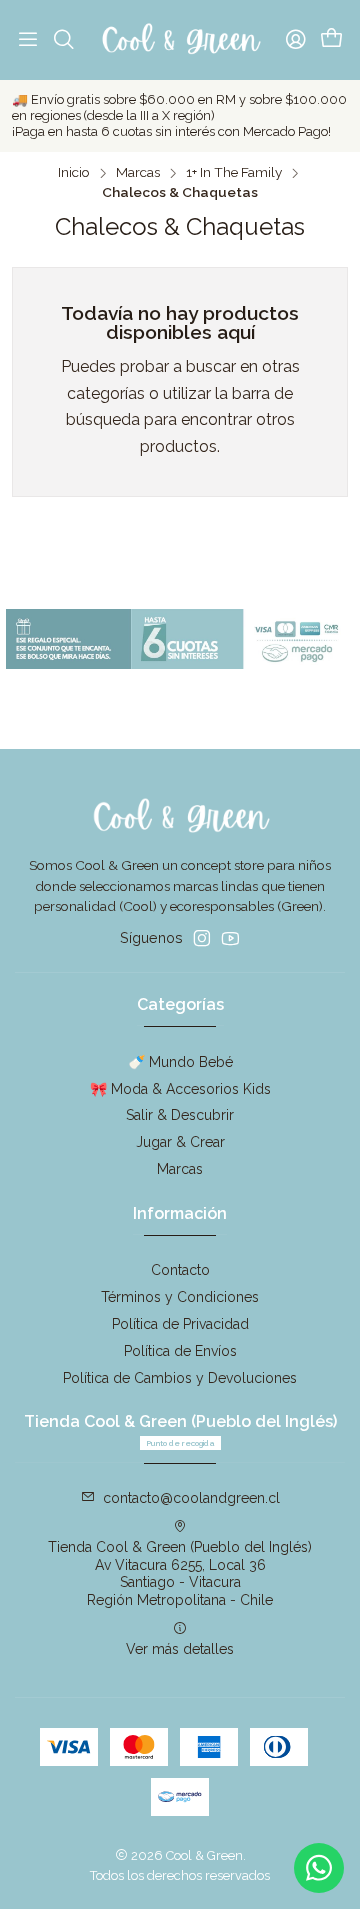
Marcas (138, 173)
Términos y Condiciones (180, 1297)
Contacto (180, 1270)
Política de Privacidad (180, 1324)
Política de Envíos (180, 1351)
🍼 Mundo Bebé (180, 1062)
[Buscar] (63, 40)
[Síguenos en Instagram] (202, 938)
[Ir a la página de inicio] (180, 40)
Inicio (74, 173)
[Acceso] (296, 40)
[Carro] (332, 40)
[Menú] (28, 40)
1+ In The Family (234, 173)
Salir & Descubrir (180, 1115)
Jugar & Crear (180, 1142)
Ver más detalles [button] (180, 1649)
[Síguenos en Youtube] (230, 938)
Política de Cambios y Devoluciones (180, 1378)
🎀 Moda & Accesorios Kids (180, 1089)
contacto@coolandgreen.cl (191, 1498)
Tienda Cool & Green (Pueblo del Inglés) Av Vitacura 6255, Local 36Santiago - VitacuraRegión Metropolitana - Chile (180, 1573)
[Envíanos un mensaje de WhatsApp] (319, 1868)
